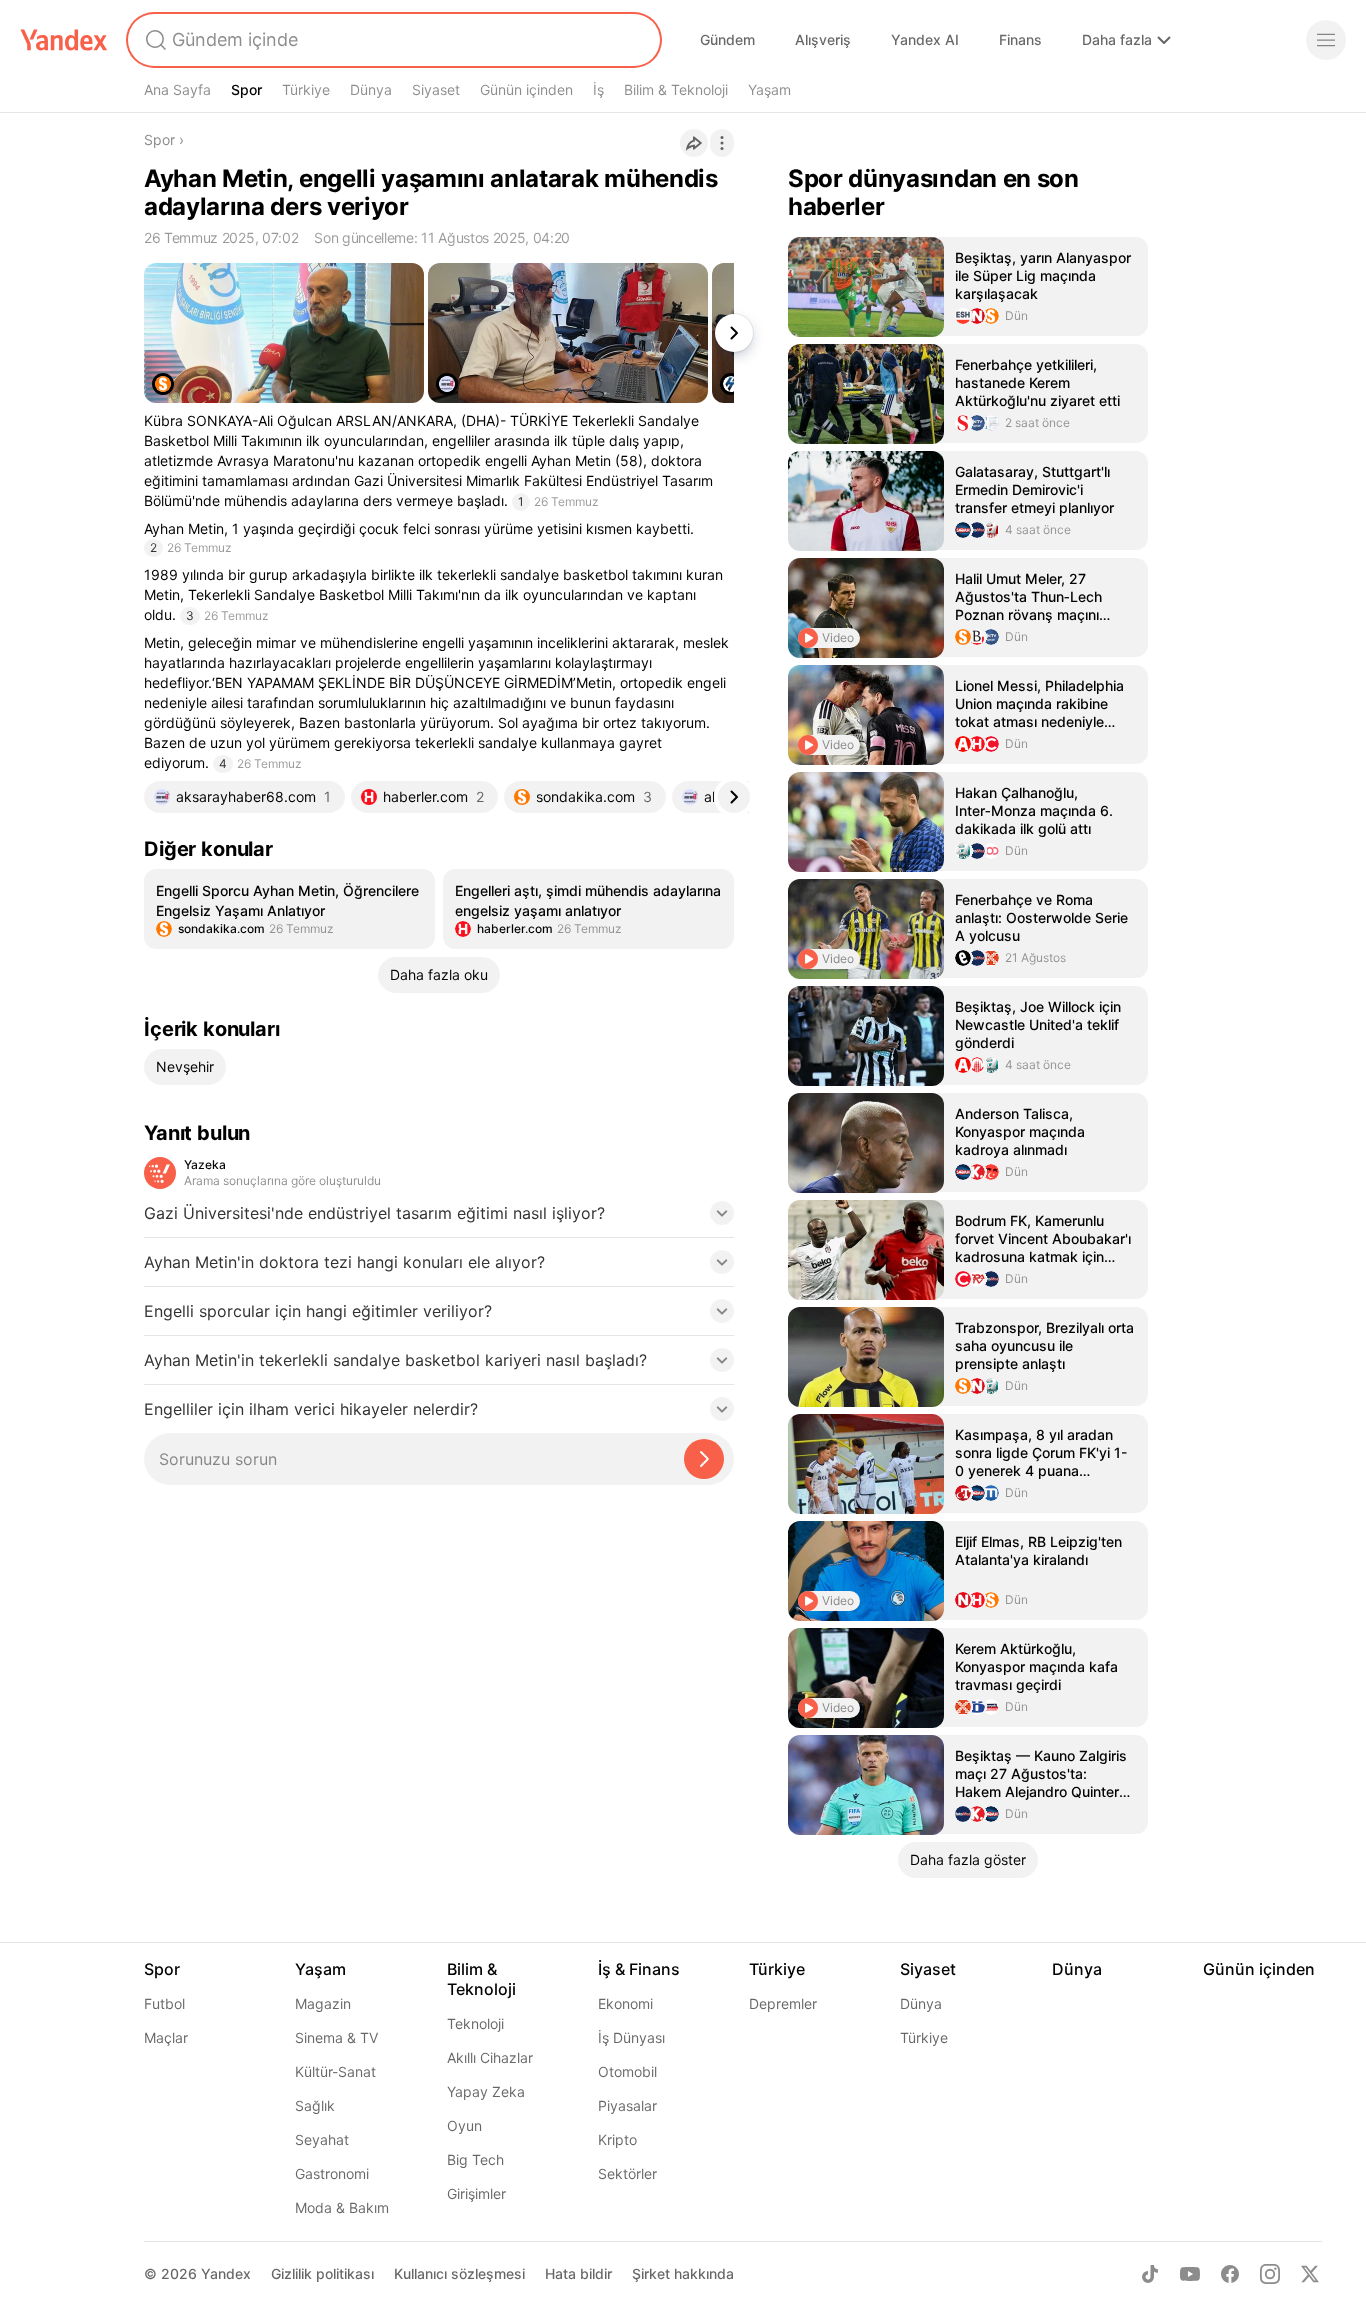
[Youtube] (1190, 2274)
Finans (1020, 39)
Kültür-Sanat (335, 2071)
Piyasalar (627, 2105)
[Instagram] (1270, 2274)
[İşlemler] (722, 143)
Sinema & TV (336, 2037)
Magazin (323, 2003)
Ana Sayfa (177, 89)
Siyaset (436, 89)
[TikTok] (1150, 2274)
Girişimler (476, 2193)
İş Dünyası (631, 2037)
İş (598, 89)
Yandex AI (925, 39)
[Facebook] (1230, 2274)
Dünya (371, 89)
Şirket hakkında (683, 2273)
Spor (246, 89)
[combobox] (392, 40)
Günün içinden (526, 89)
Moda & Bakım (342, 2207)
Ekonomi (625, 2003)
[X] (1310, 2274)
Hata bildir (578, 2273)
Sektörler (627, 2173)
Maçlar (166, 2037)
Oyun (464, 2125)
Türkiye (306, 89)
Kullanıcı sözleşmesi (459, 2273)
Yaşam (769, 89)
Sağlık (315, 2105)
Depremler (783, 2003)
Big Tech (475, 2159)
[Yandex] (64, 40)
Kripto (617, 2139)
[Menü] (1326, 40)
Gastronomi (332, 2173)
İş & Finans (639, 1969)
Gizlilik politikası (322, 2273)
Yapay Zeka (486, 2091)
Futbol (164, 2003)
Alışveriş (823, 39)
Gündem (727, 39)
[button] (439, 1219)
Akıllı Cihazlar (490, 2057)
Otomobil (627, 2071)
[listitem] (289, 909)
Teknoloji (475, 2023)
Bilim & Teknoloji (676, 89)
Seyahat (322, 2139)
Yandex (226, 2273)
